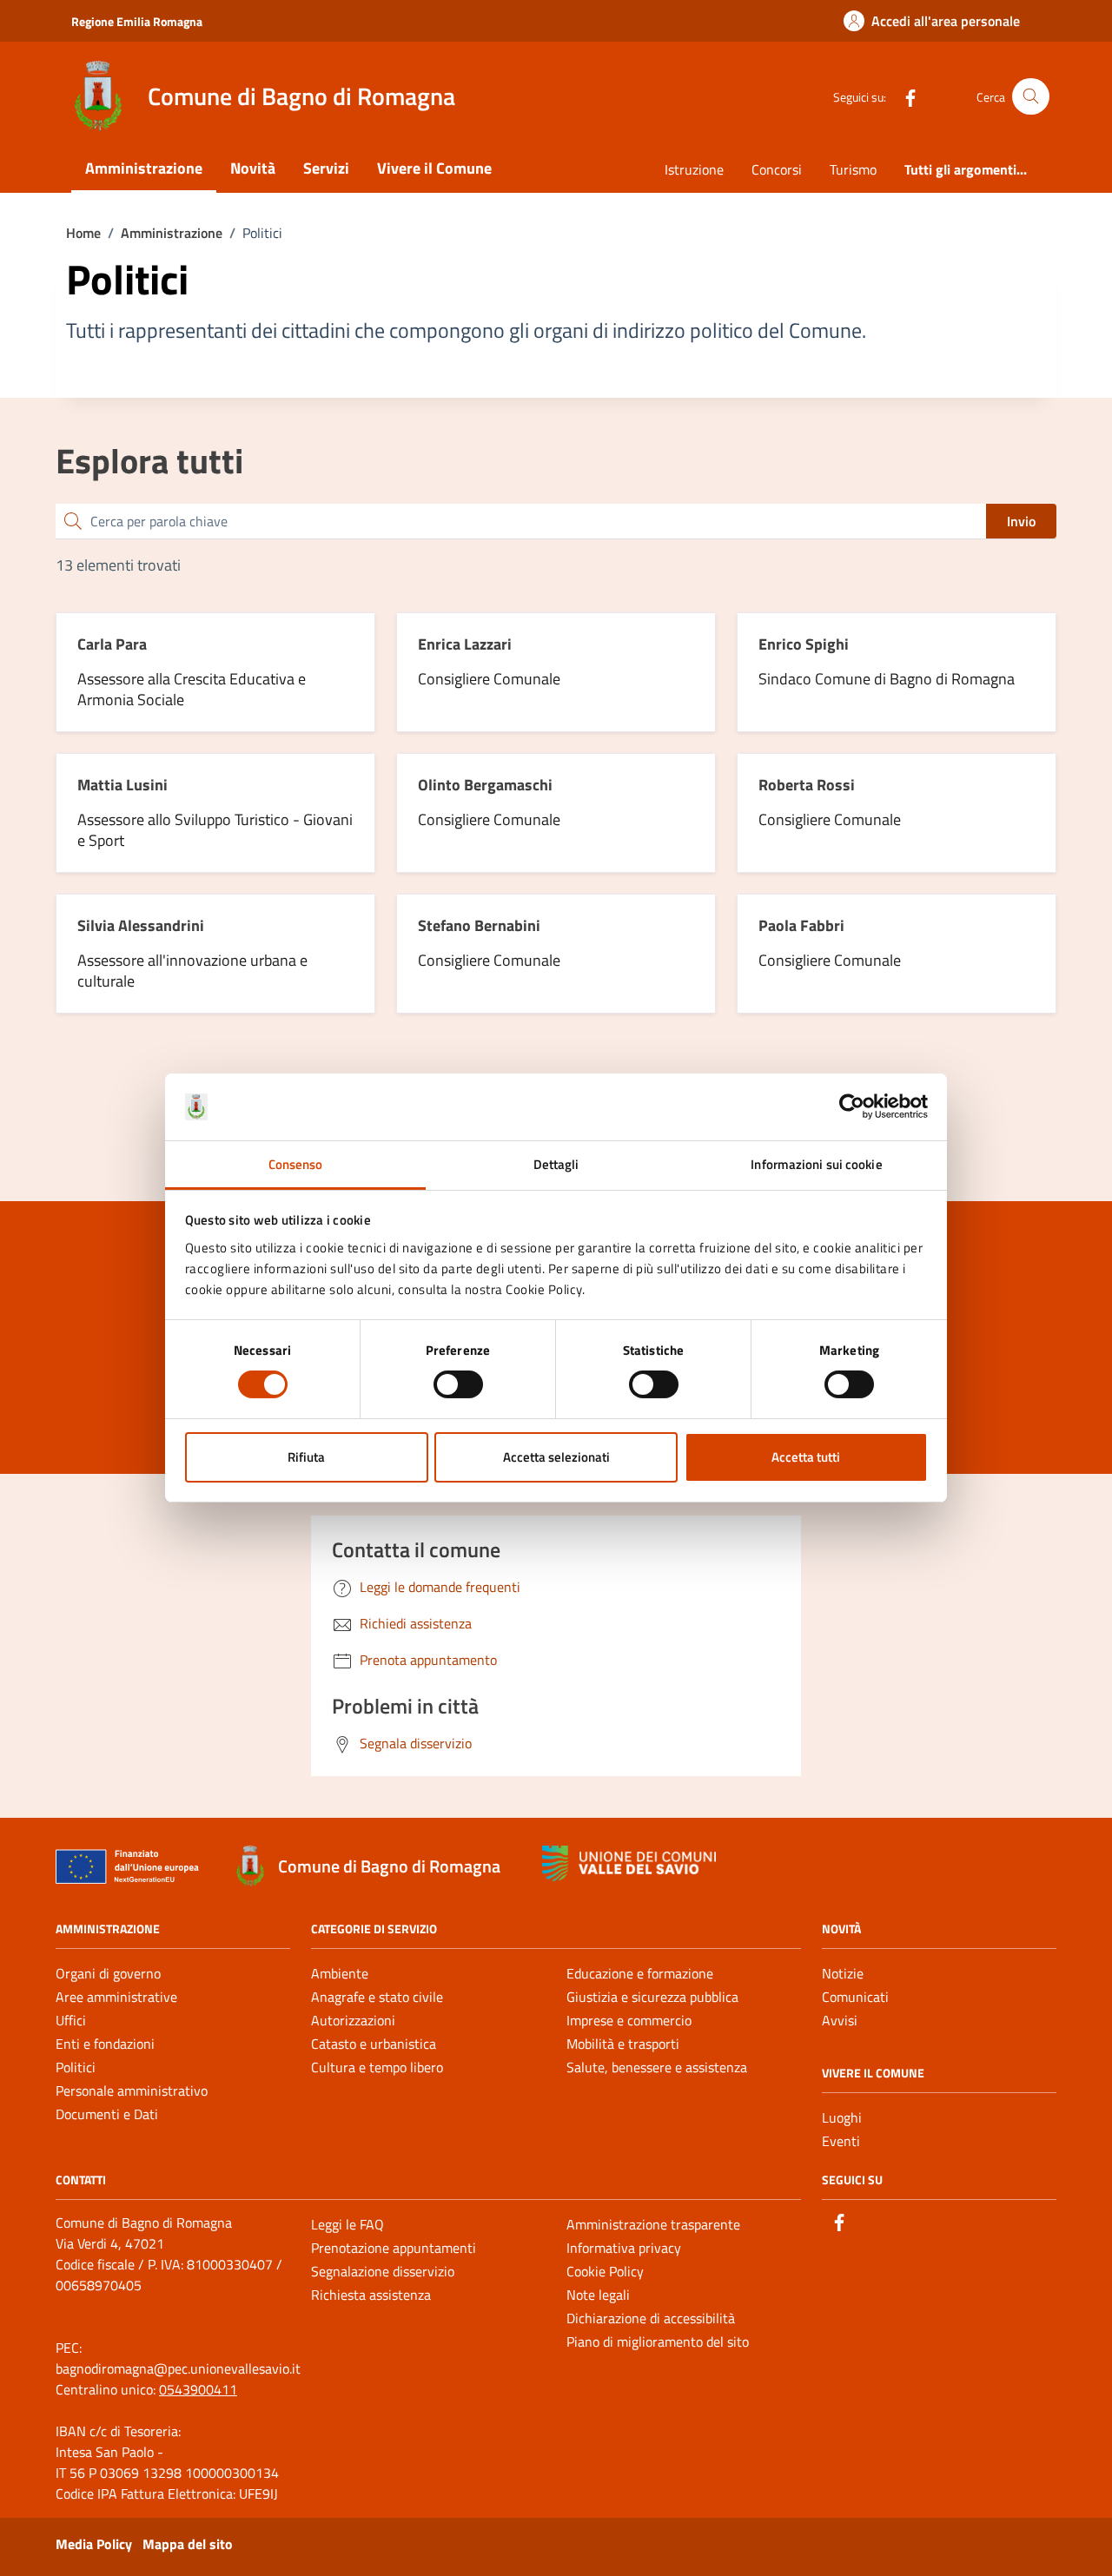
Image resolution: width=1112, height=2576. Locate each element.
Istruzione (694, 169)
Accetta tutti (806, 1457)
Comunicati (855, 1997)
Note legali (598, 2295)
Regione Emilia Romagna (137, 21)
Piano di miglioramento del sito (658, 2342)
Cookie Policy (605, 2271)
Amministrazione (144, 168)
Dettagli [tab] (556, 1164)
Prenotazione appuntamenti (394, 2248)
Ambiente (340, 1973)
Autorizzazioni (353, 2020)
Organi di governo (108, 1973)
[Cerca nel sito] (1031, 97)
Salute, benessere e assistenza (657, 2067)
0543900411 (198, 2389)
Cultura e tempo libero (377, 2067)
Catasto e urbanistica (374, 2044)
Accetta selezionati (556, 1457)
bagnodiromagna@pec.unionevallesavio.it (178, 2368)
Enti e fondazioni (105, 2044)
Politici (76, 2067)
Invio (1021, 521)
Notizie (843, 1973)
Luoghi (842, 2117)
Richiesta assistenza (371, 2295)
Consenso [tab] (296, 1164)
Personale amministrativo (132, 2091)
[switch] (458, 1384)
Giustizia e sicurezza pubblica (652, 1997)
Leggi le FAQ (347, 2224)
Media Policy (94, 2544)
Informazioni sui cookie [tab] (816, 1164)
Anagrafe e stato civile (377, 1997)
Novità (253, 168)
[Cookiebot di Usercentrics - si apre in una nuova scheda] (852, 1106)
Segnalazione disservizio (383, 2271)
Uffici (71, 2020)
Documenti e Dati (107, 2114)
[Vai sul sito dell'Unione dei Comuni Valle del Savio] (629, 1863)
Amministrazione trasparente (653, 2224)
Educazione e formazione (640, 1973)
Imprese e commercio (629, 2020)
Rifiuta (306, 1457)
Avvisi (840, 2020)
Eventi (841, 2141)
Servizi (326, 168)
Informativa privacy (624, 2248)
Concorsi (777, 169)
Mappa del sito (188, 2544)
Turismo (853, 169)
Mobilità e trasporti (623, 2044)
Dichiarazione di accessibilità (651, 2318)
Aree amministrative (116, 1997)
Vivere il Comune (434, 168)
